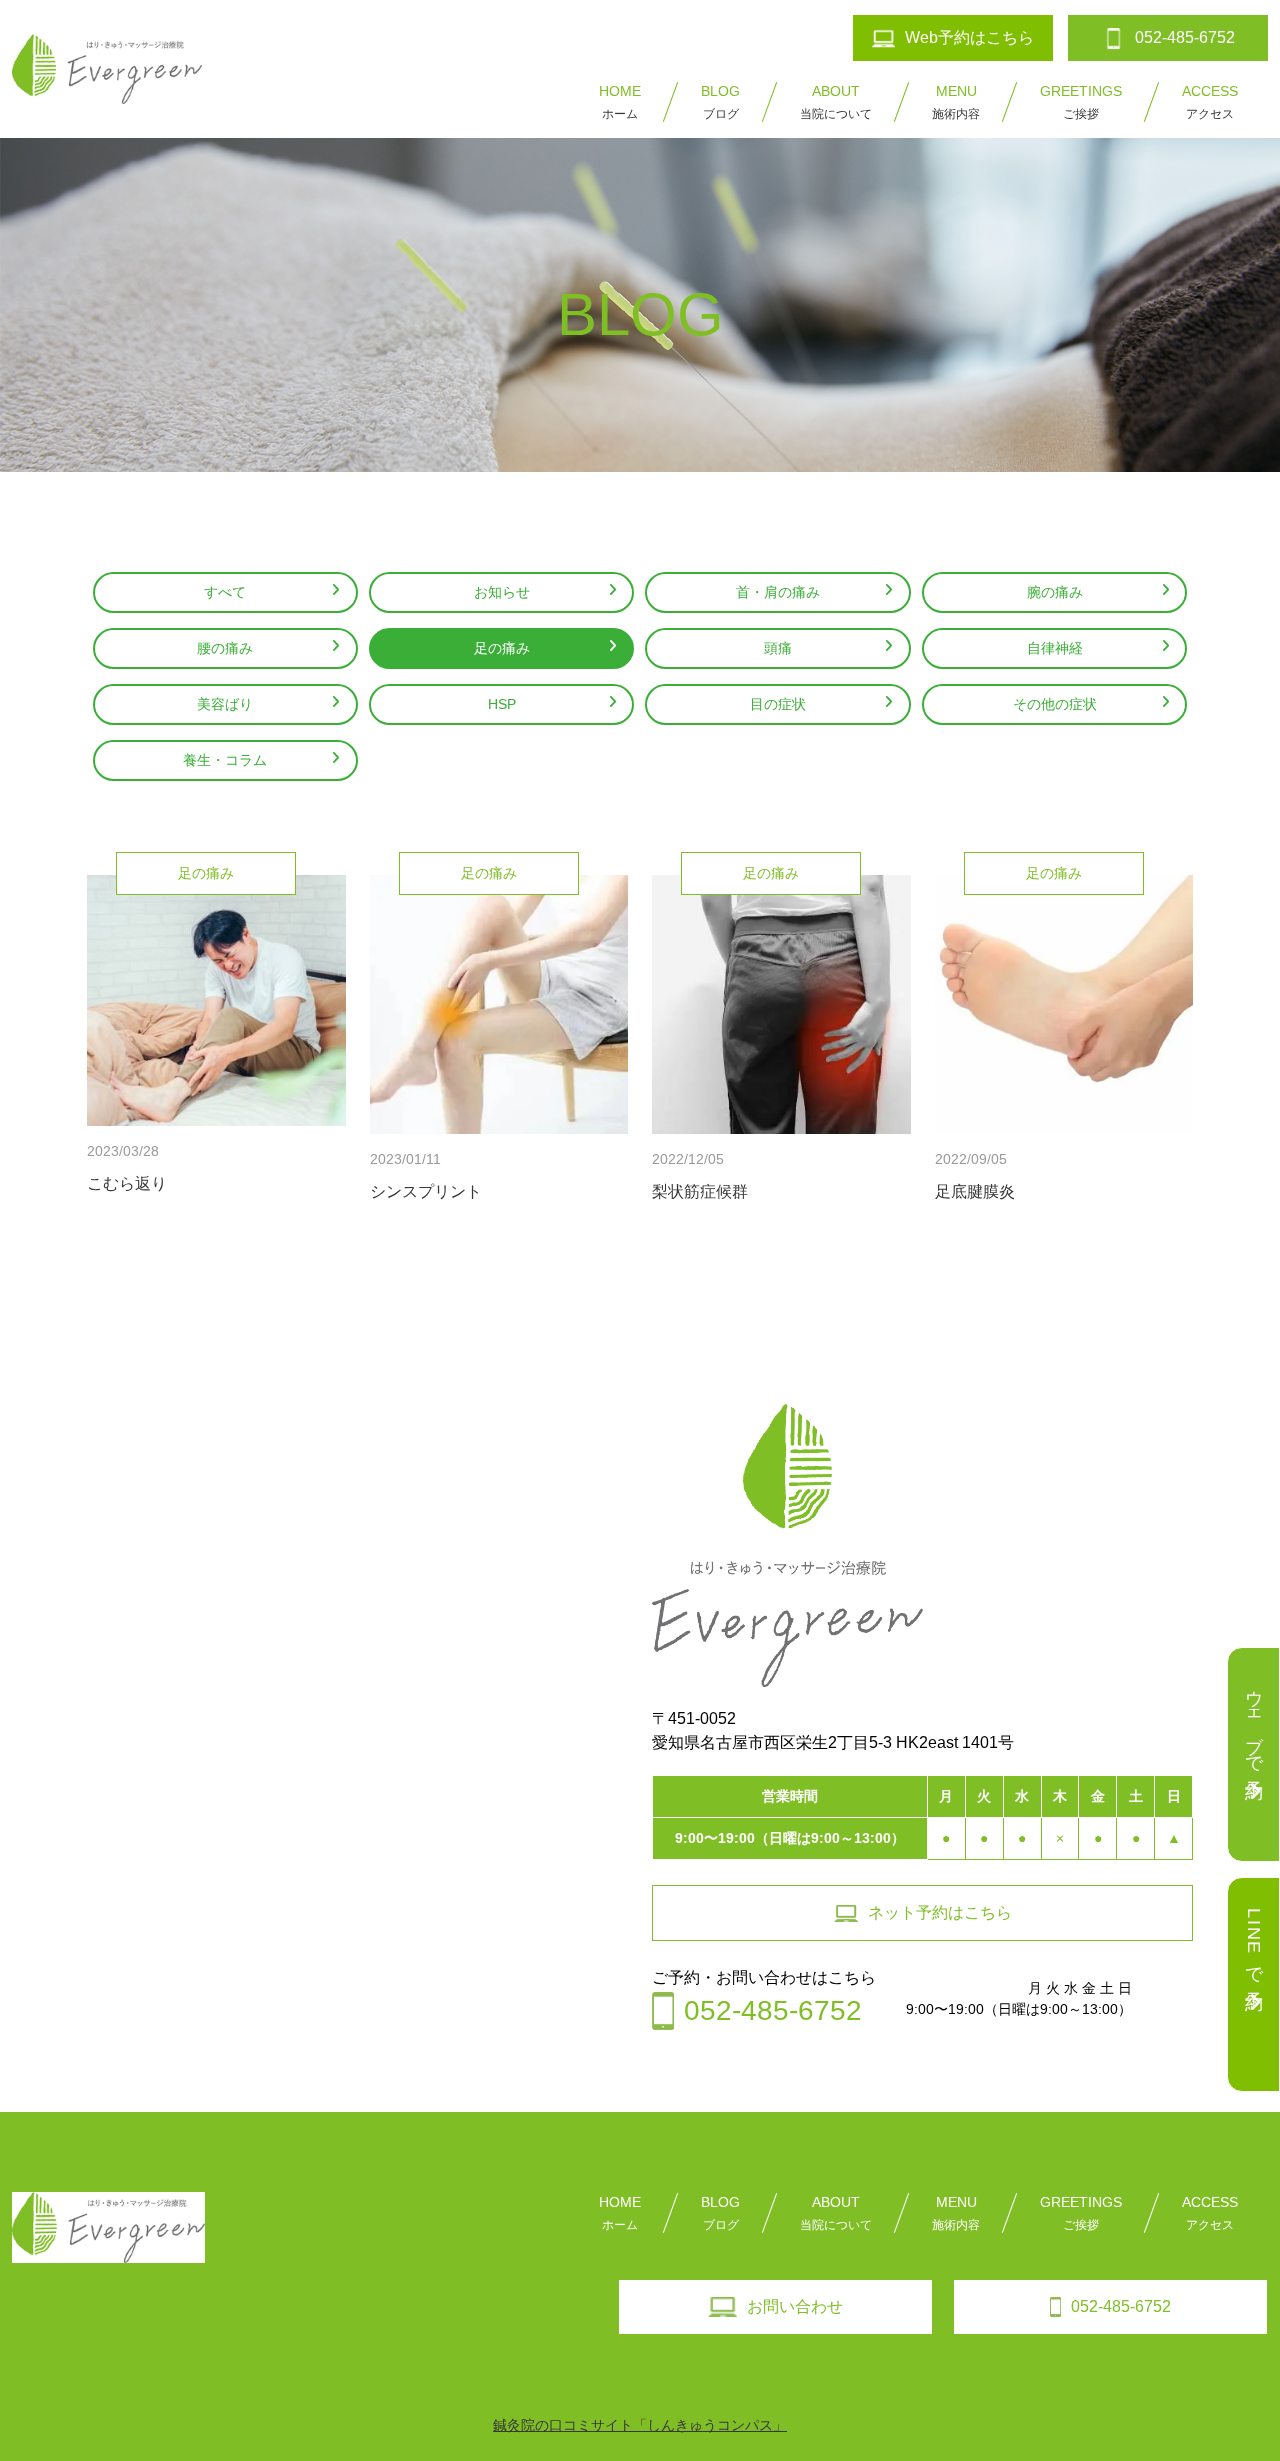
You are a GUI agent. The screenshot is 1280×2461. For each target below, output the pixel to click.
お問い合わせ (795, 2306)
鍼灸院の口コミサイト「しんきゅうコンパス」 (640, 2425)
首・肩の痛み (778, 592)
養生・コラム (225, 760)
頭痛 (778, 648)
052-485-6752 (1121, 2306)
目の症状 (778, 704)
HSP (502, 704)
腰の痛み (225, 648)
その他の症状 (1055, 704)
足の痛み (502, 648)
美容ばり (225, 704)
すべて (225, 592)
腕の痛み (1055, 592)
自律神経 (1055, 648)
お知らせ (502, 592)
